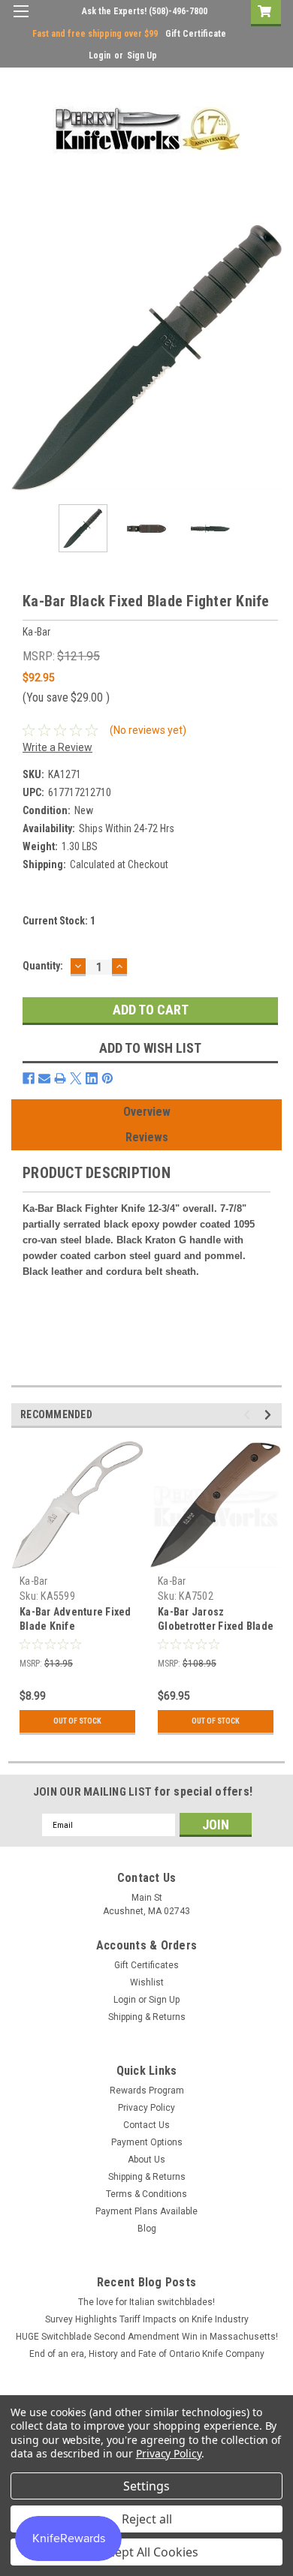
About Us (146, 2160)
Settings (146, 2486)
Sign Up (142, 56)
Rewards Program (147, 2091)
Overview (147, 1112)
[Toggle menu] (21, 21)
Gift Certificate (196, 34)
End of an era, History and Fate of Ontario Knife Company (147, 2354)
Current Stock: (59, 921)
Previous (23, 358)
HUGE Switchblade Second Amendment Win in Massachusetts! (147, 2337)
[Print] (60, 1078)
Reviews (147, 1137)
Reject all (147, 2519)
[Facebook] (29, 1078)
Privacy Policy (146, 2108)
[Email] (44, 1078)
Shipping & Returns (147, 2017)
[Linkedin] (92, 1078)
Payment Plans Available (146, 2211)
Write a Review (57, 747)
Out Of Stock (77, 1721)
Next (270, 358)
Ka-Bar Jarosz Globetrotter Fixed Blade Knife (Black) (216, 1626)
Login (100, 56)
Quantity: (43, 966)
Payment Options (147, 2142)
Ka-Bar (34, 1581)
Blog (147, 2229)
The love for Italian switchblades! (146, 2302)
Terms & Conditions (146, 2194)
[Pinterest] (107, 1078)
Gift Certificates (146, 1965)
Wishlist (147, 1982)
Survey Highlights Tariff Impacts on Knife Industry (147, 2319)
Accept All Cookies (147, 2552)
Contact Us (146, 2125)
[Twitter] (76, 1078)
